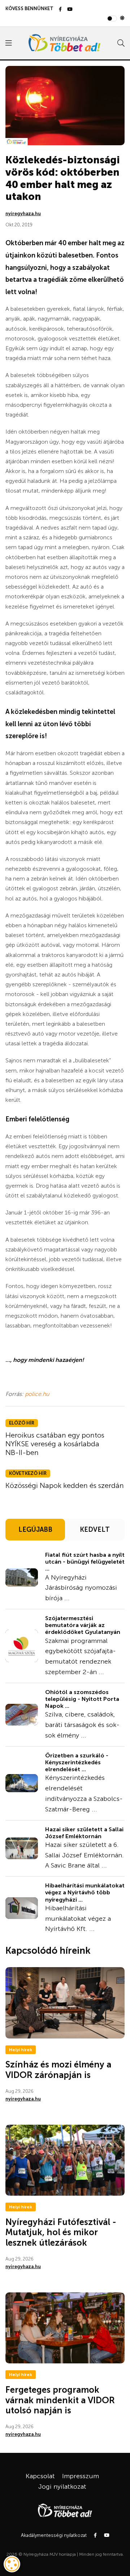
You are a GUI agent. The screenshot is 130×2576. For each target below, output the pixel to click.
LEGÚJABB (35, 1530)
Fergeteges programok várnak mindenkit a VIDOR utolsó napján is (60, 2400)
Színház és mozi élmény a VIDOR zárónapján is (58, 2070)
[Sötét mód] (122, 18)
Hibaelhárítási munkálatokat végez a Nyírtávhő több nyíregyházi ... (85, 1892)
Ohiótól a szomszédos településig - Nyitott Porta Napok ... (82, 1699)
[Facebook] (60, 10)
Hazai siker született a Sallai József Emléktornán (84, 1833)
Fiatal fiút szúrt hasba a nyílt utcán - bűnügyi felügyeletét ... (85, 1562)
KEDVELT (95, 1530)
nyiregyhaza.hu (23, 214)
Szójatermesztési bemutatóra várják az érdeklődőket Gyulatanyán (83, 1625)
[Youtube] (70, 10)
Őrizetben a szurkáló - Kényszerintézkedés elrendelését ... (77, 1762)
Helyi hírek (21, 2050)
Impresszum (81, 2476)
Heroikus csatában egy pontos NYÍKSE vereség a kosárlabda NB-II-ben (55, 1444)
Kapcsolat (40, 2476)
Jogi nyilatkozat (62, 2487)
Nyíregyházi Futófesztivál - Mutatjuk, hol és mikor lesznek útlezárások (61, 2232)
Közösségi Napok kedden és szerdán (65, 1485)
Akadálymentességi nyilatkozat (54, 2535)
